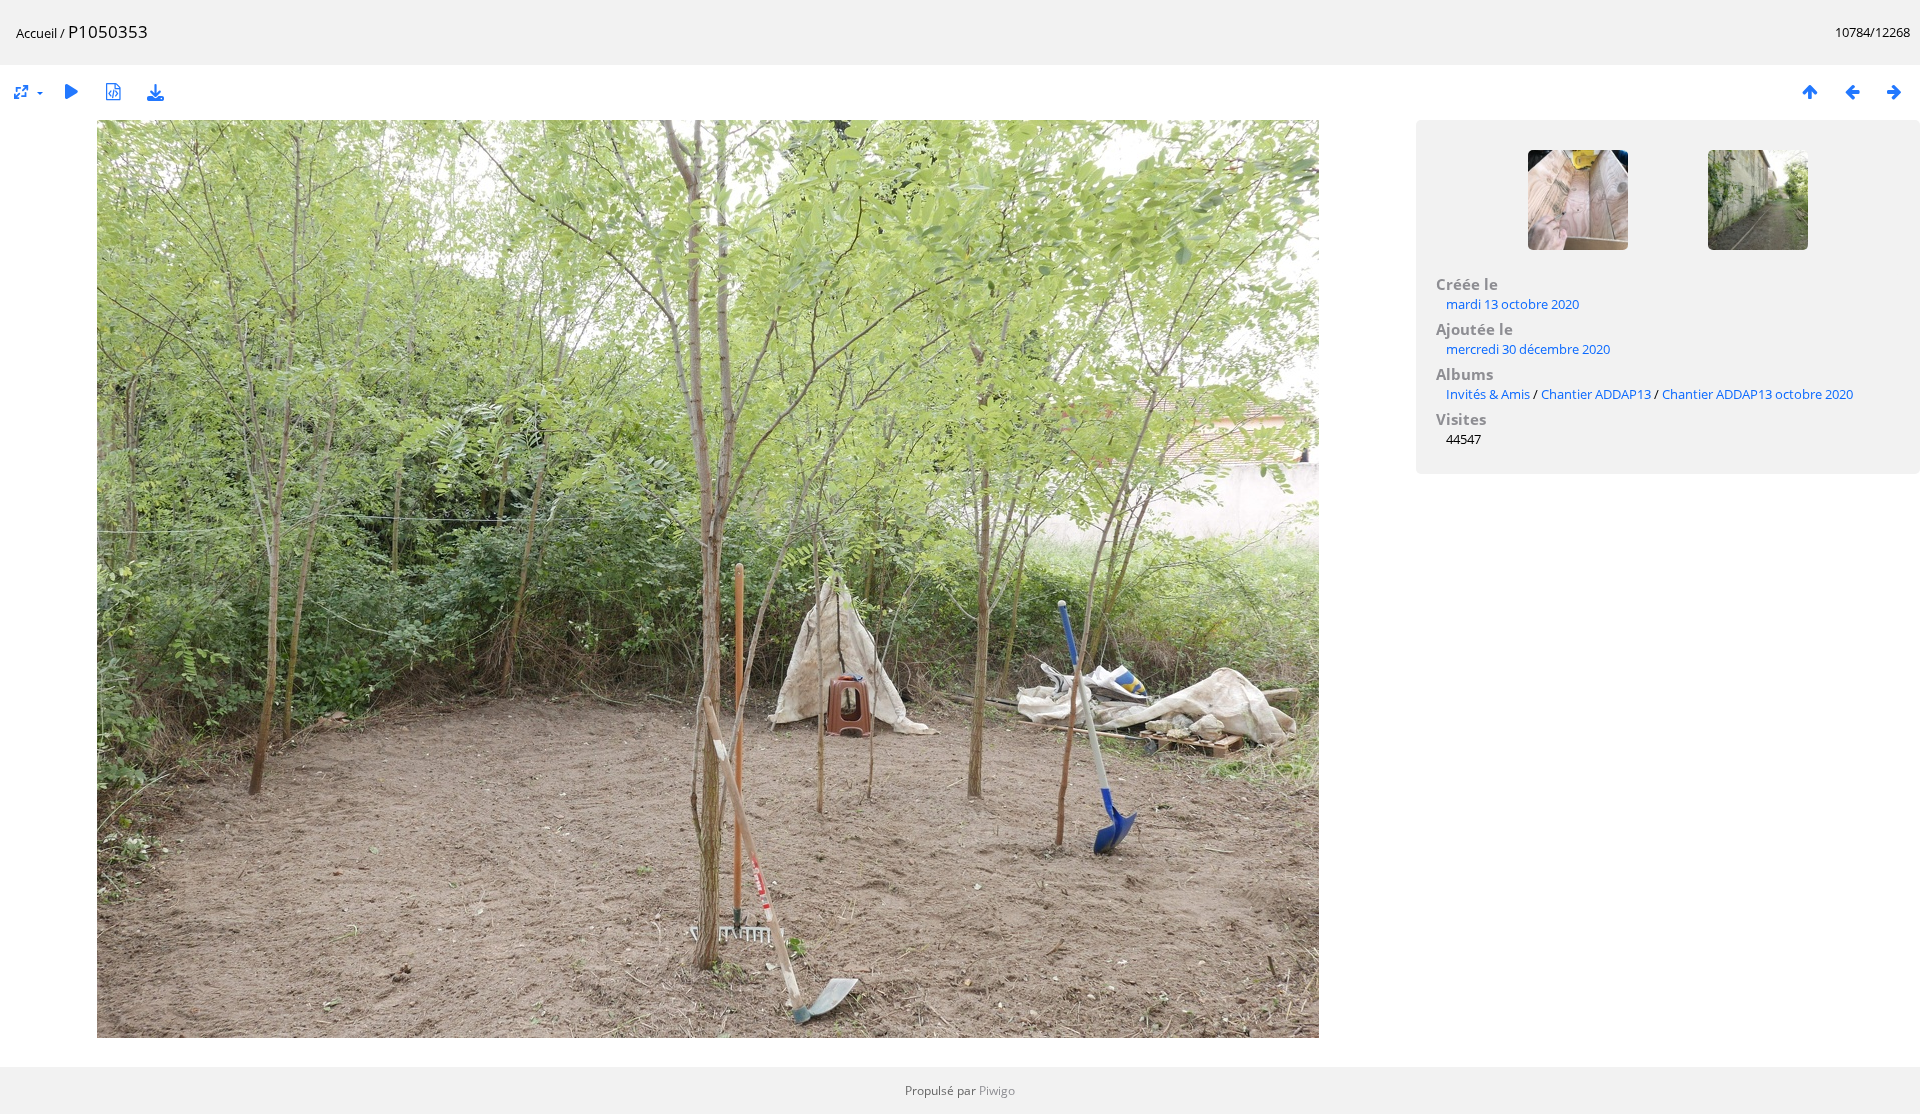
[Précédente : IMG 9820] (1852, 91)
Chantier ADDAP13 (1596, 394)
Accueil (36, 33)
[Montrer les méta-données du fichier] (113, 91)
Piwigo (997, 1090)
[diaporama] (71, 91)
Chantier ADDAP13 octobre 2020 (1757, 394)
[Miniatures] (1810, 91)
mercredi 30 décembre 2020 (1528, 349)
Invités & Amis (1488, 394)
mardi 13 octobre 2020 (1512, 304)
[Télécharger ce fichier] (155, 91)
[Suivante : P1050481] (1894, 91)
